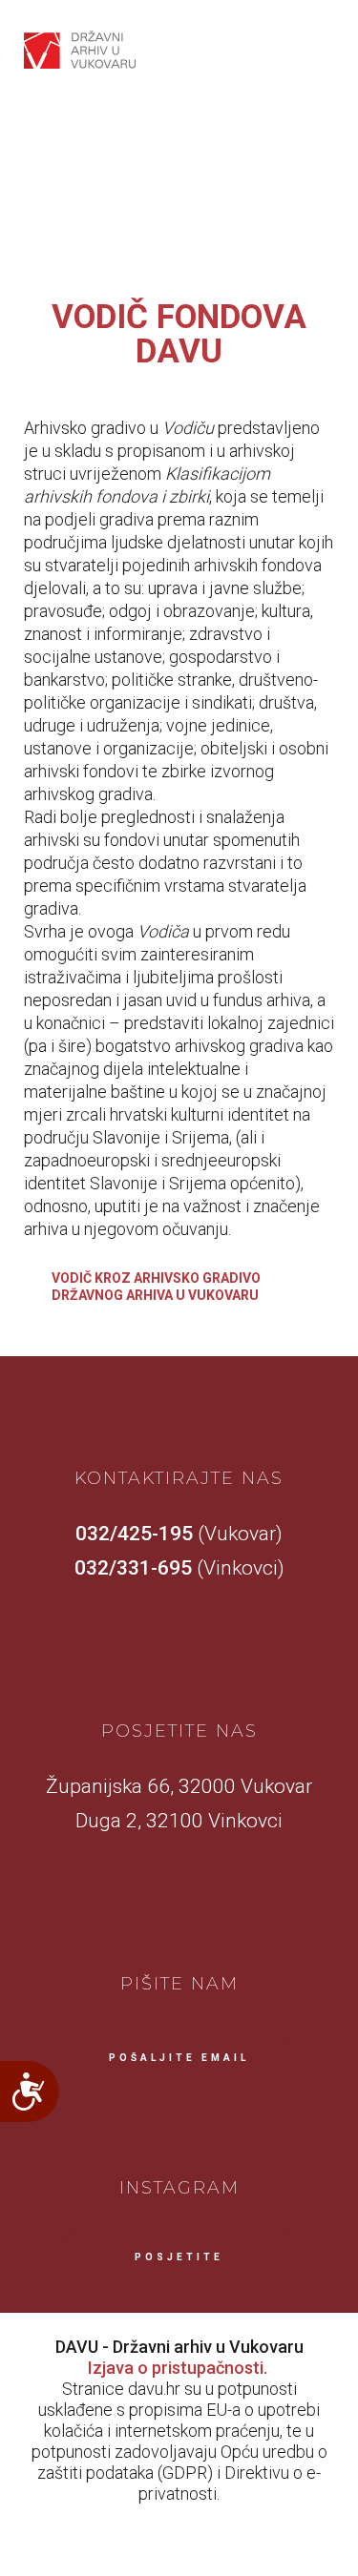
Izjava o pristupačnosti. (178, 2368)
